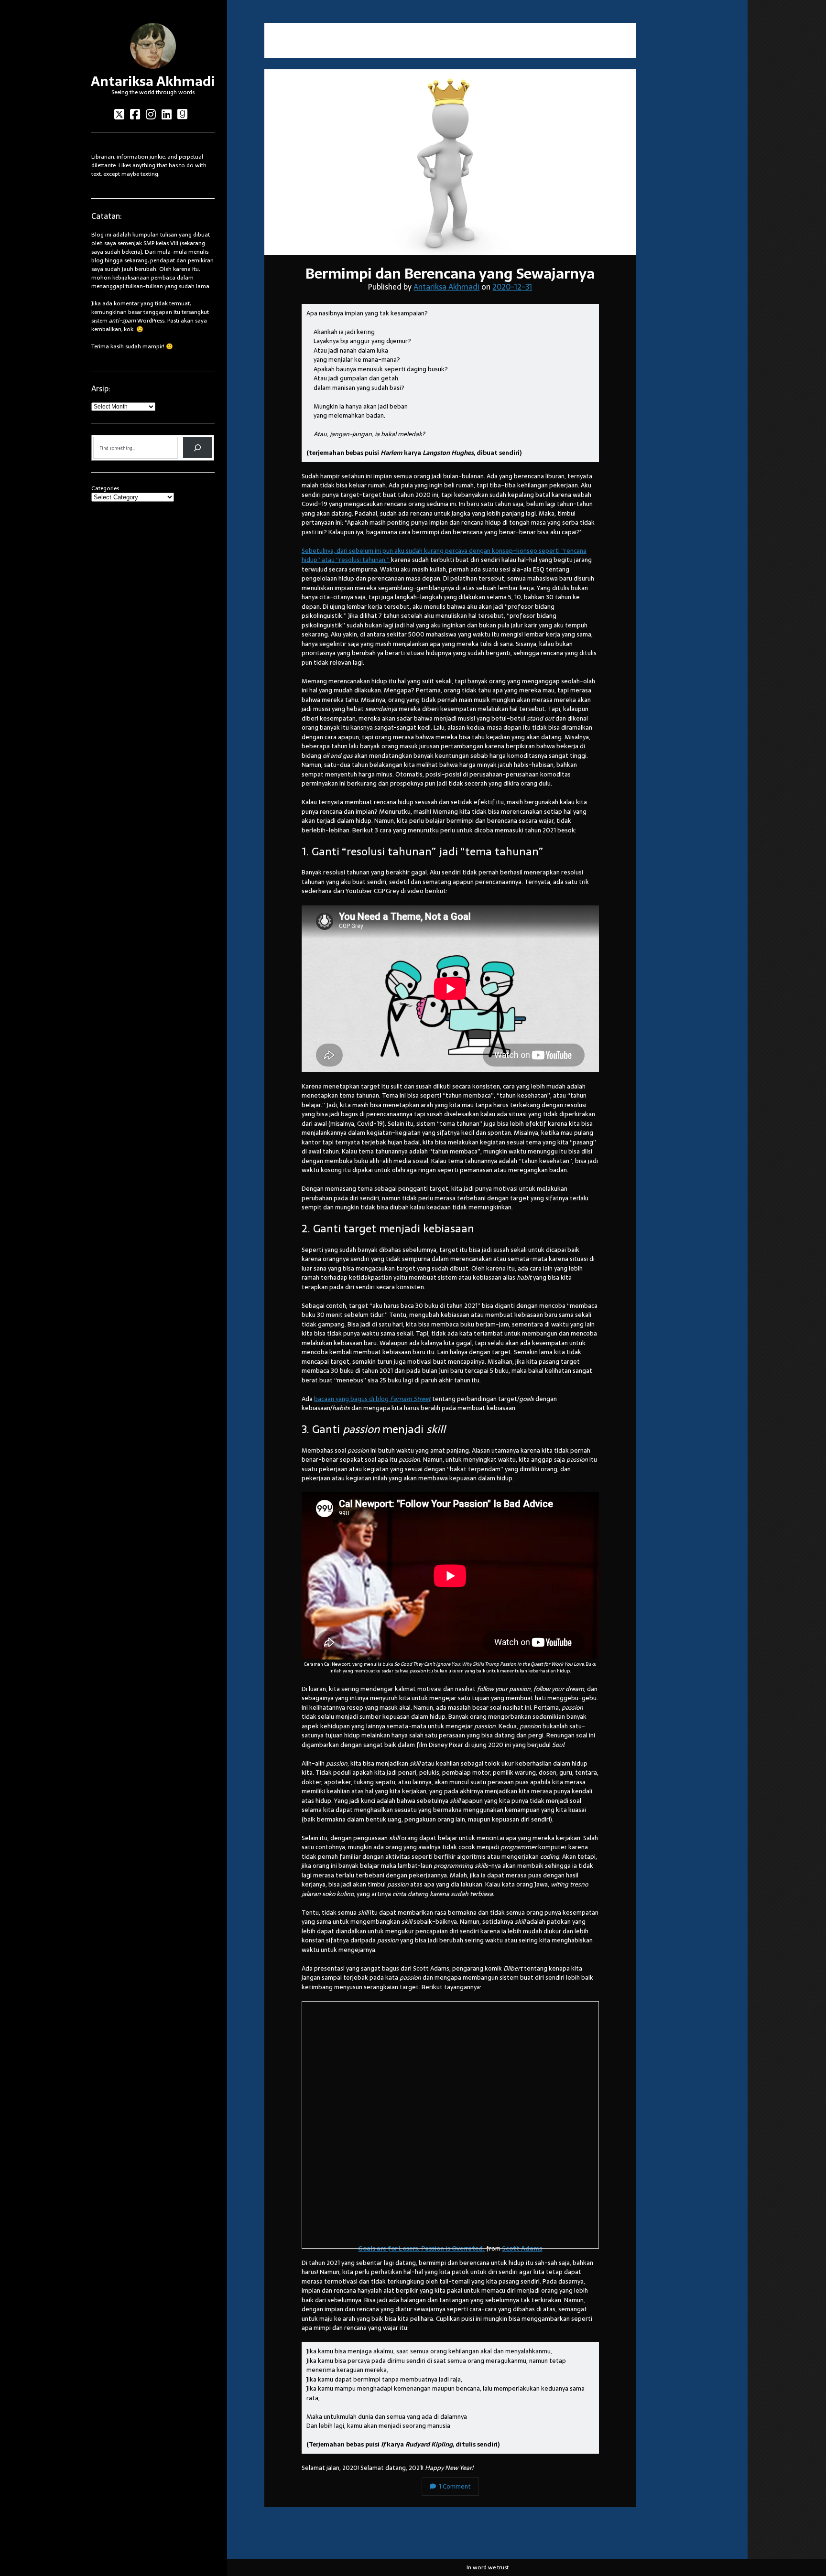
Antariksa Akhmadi (153, 81)
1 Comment (455, 2486)
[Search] (197, 448)
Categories (105, 488)
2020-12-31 (512, 287)
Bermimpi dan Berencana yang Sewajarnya (450, 162)
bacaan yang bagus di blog (372, 1399)
